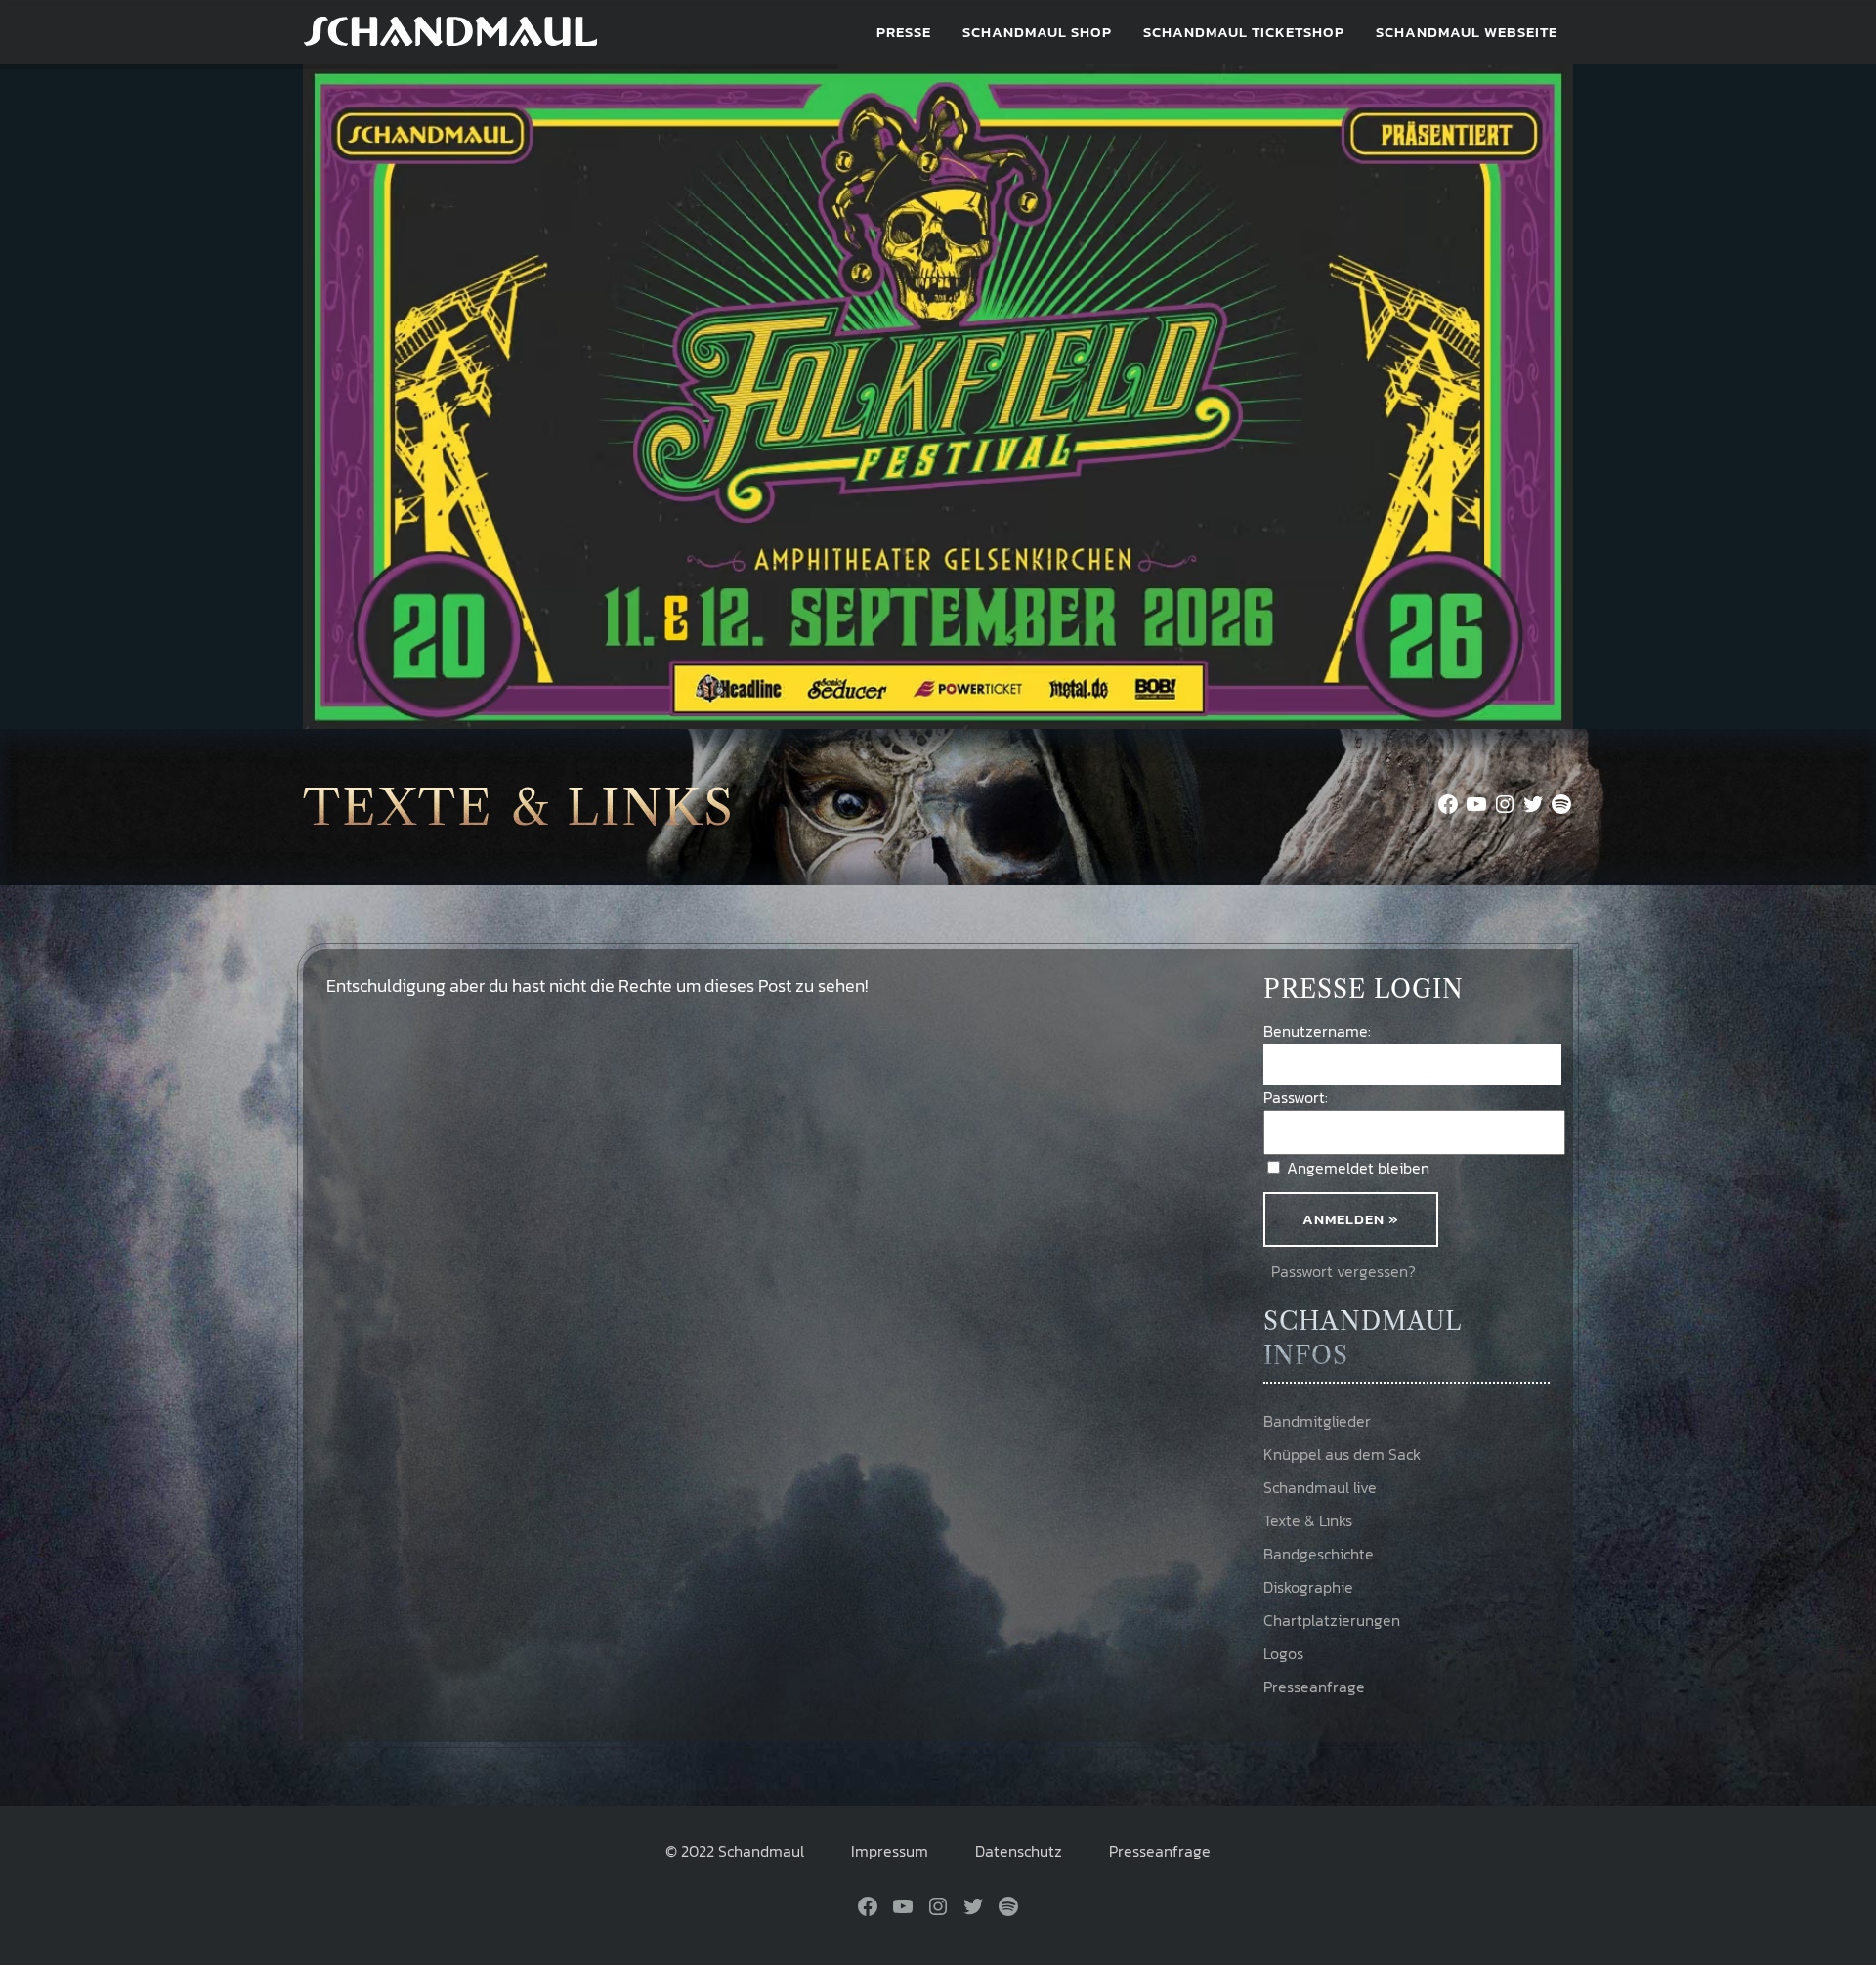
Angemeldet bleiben (1358, 1168)
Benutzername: (1317, 1031)
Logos (1283, 1653)
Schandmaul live (1320, 1487)
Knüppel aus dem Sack (1342, 1454)
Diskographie (1308, 1587)
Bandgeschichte (1319, 1554)
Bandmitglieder (1317, 1421)
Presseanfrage (1314, 1687)
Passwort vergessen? (1343, 1271)
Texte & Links (1308, 1520)
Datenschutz (1019, 1851)
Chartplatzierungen (1332, 1620)
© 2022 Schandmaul (735, 1851)
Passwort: (1296, 1097)
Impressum (890, 1851)
